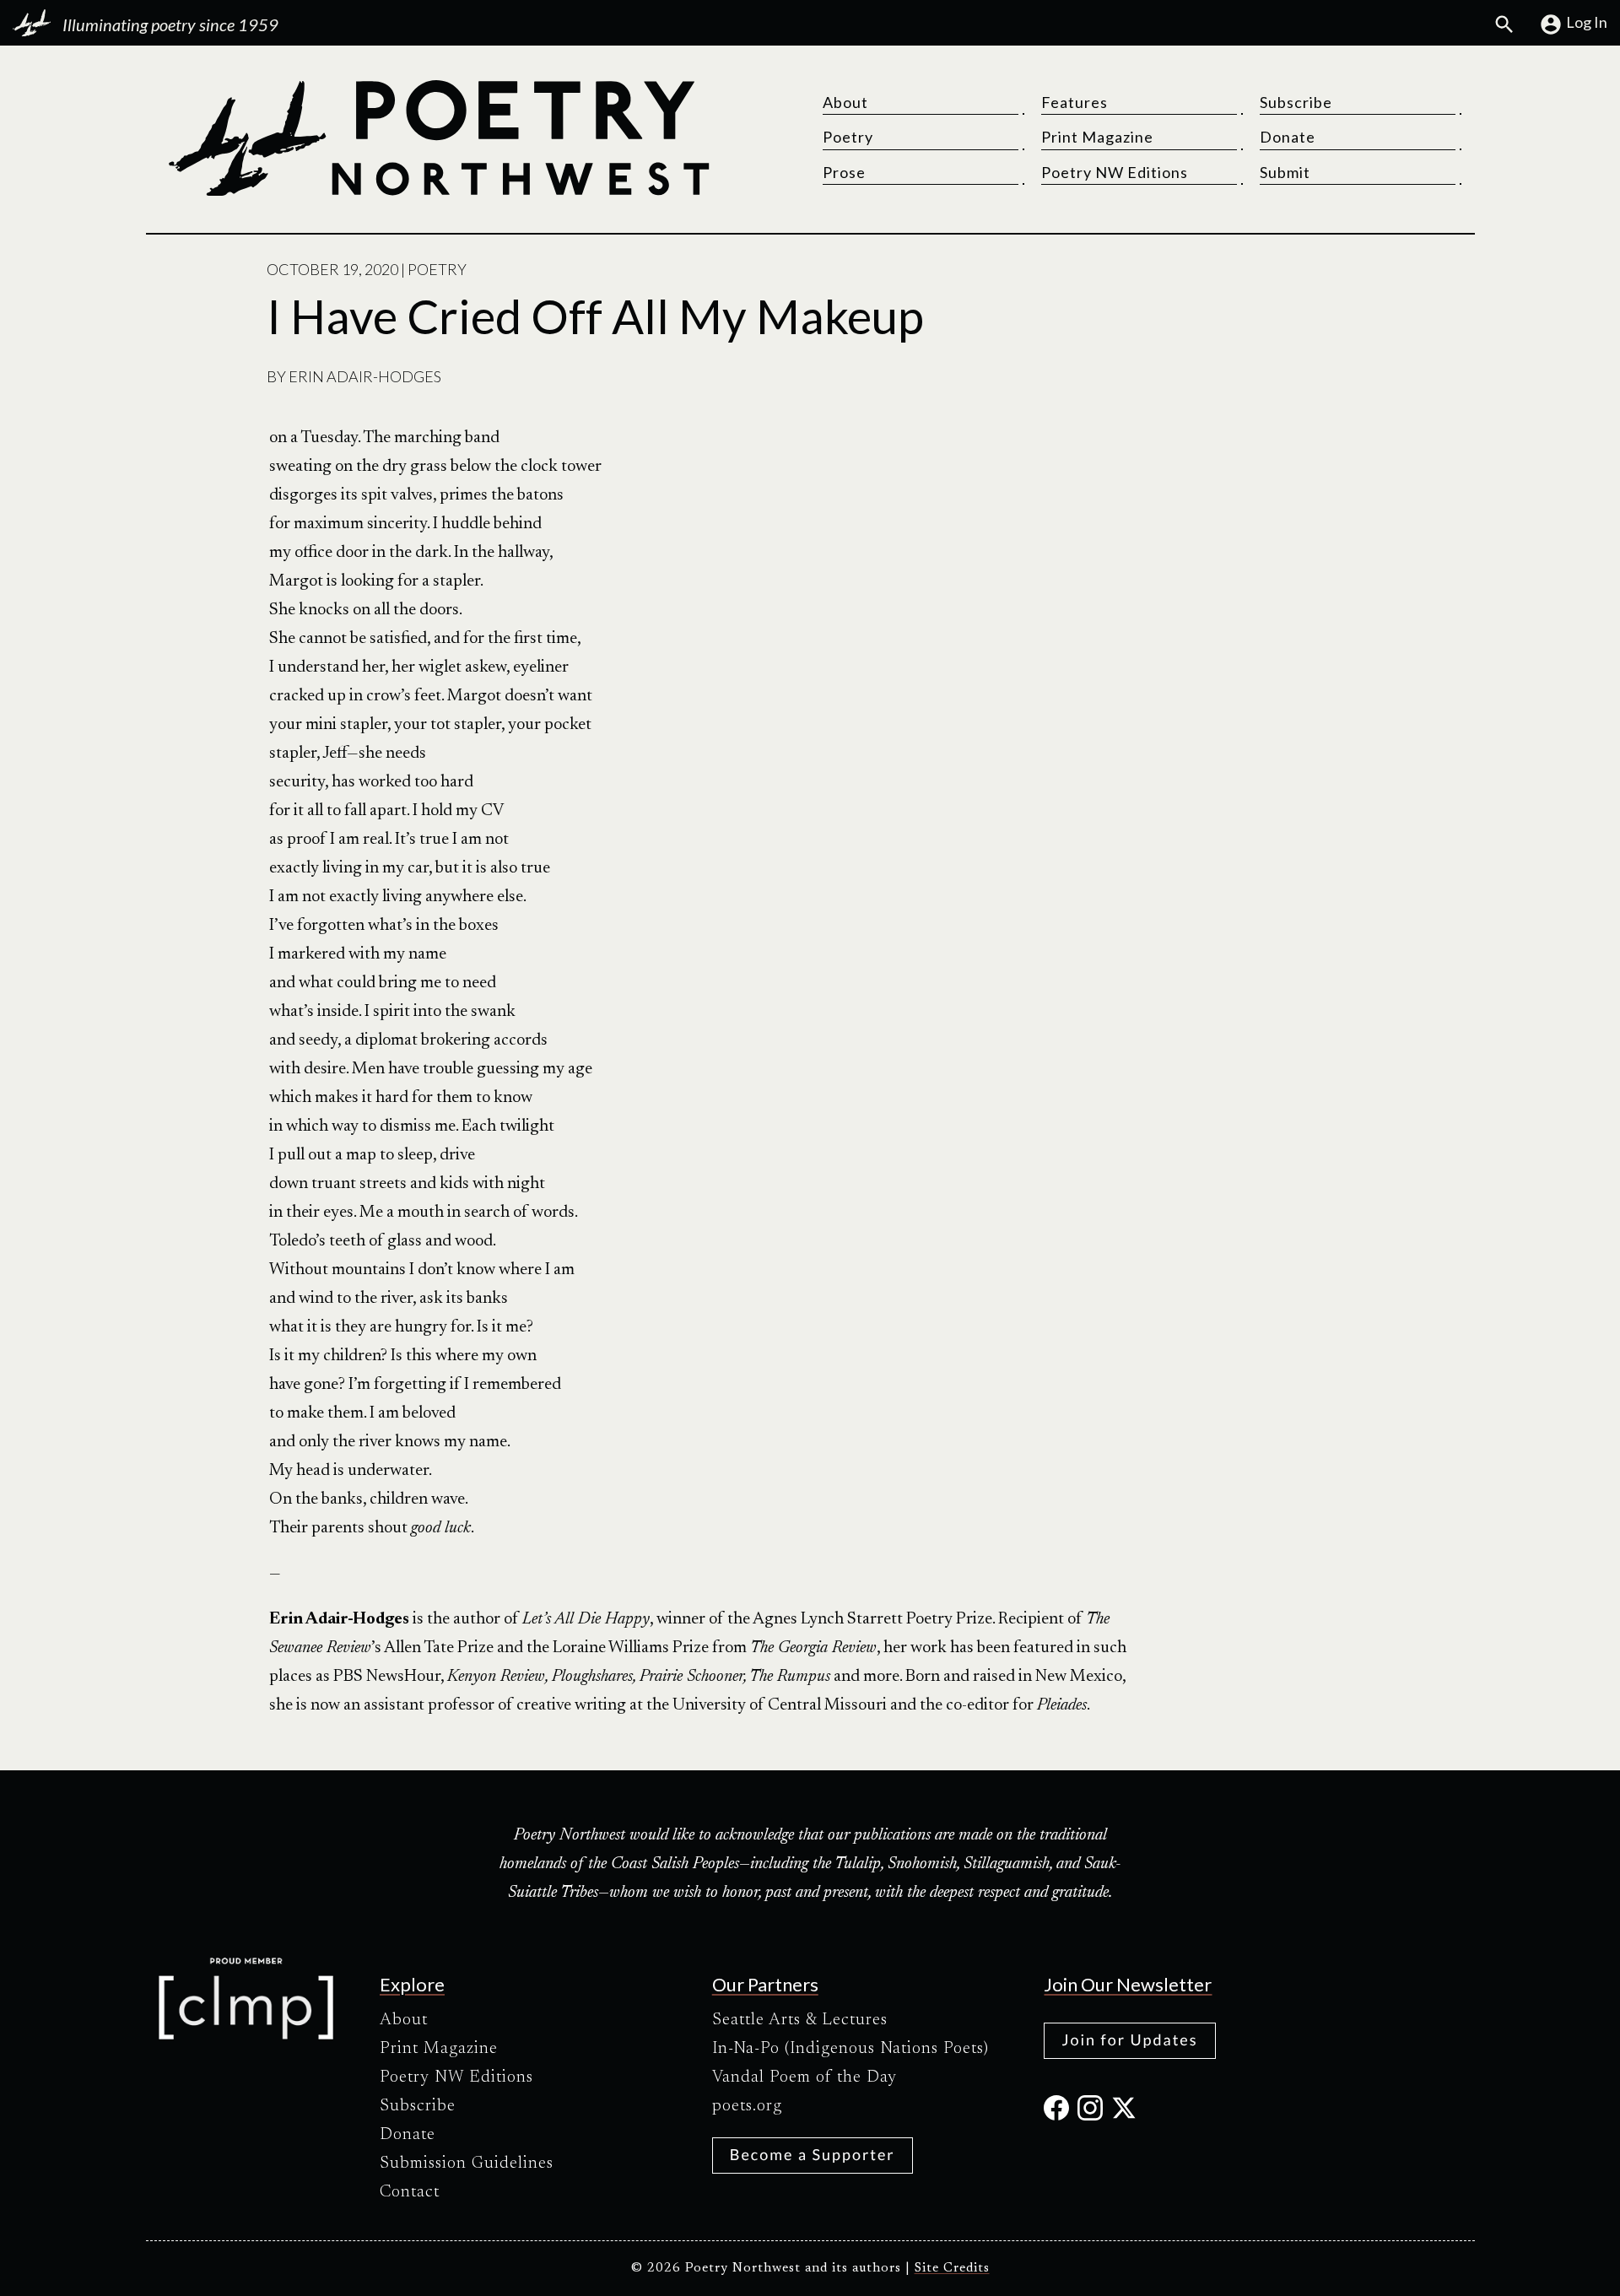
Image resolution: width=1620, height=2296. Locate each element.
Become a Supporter (813, 2154)
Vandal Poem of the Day (805, 2077)
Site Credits (952, 2269)
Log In (1587, 22)
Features (1075, 102)
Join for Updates (1129, 2039)
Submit (1285, 172)
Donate (1288, 137)
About (845, 102)
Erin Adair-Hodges (365, 376)
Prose (844, 172)
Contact (410, 2192)
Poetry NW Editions (1115, 172)
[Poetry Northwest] (438, 138)
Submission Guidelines (467, 2164)
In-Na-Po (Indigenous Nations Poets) (850, 2049)
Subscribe (1296, 102)
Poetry (848, 137)
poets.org (747, 2106)
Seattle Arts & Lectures (800, 2020)
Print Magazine (1097, 137)
